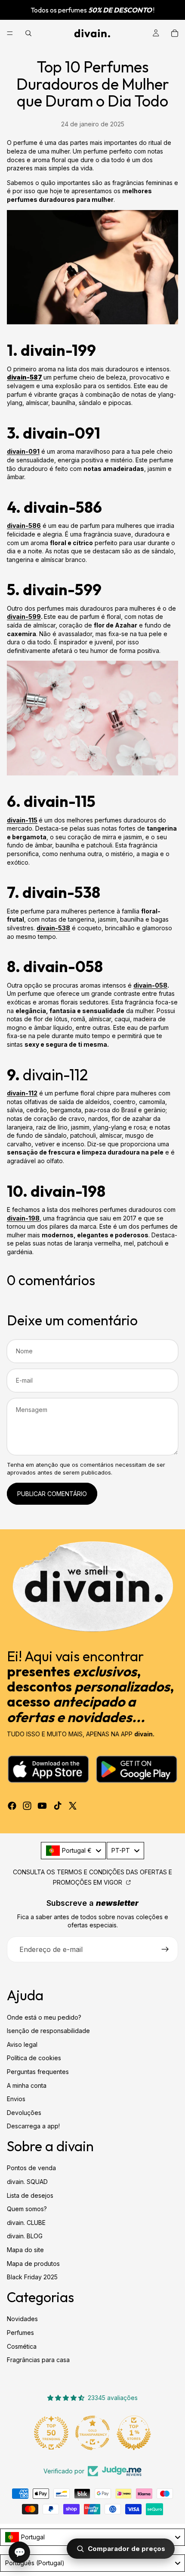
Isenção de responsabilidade (48, 2031)
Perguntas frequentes (38, 2072)
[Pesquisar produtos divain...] (28, 33)
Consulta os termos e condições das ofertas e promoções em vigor (92, 1877)
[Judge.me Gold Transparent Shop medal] (92, 2433)
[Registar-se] (165, 1949)
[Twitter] (73, 1806)
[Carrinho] (175, 33)
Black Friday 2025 (32, 2277)
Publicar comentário (52, 1494)
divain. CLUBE (26, 2223)
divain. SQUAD (27, 2182)
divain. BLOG (25, 2236)
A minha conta (27, 2085)
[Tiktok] (58, 1806)
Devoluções (24, 2113)
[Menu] (10, 33)
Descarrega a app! (33, 2126)
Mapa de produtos (33, 2264)
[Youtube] (42, 1806)
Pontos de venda (31, 2168)
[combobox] (73, 1851)
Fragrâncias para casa (38, 2360)
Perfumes (20, 2333)
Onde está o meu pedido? (44, 2017)
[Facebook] (12, 1806)
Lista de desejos (30, 2195)
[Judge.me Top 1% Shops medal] (134, 2433)
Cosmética (22, 2346)
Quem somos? (27, 2209)
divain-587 (25, 377)
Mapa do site (25, 2250)
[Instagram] (27, 1806)
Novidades (22, 2319)
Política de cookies (34, 2058)
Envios (16, 2099)
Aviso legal (22, 2044)
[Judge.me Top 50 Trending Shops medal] (51, 2433)
